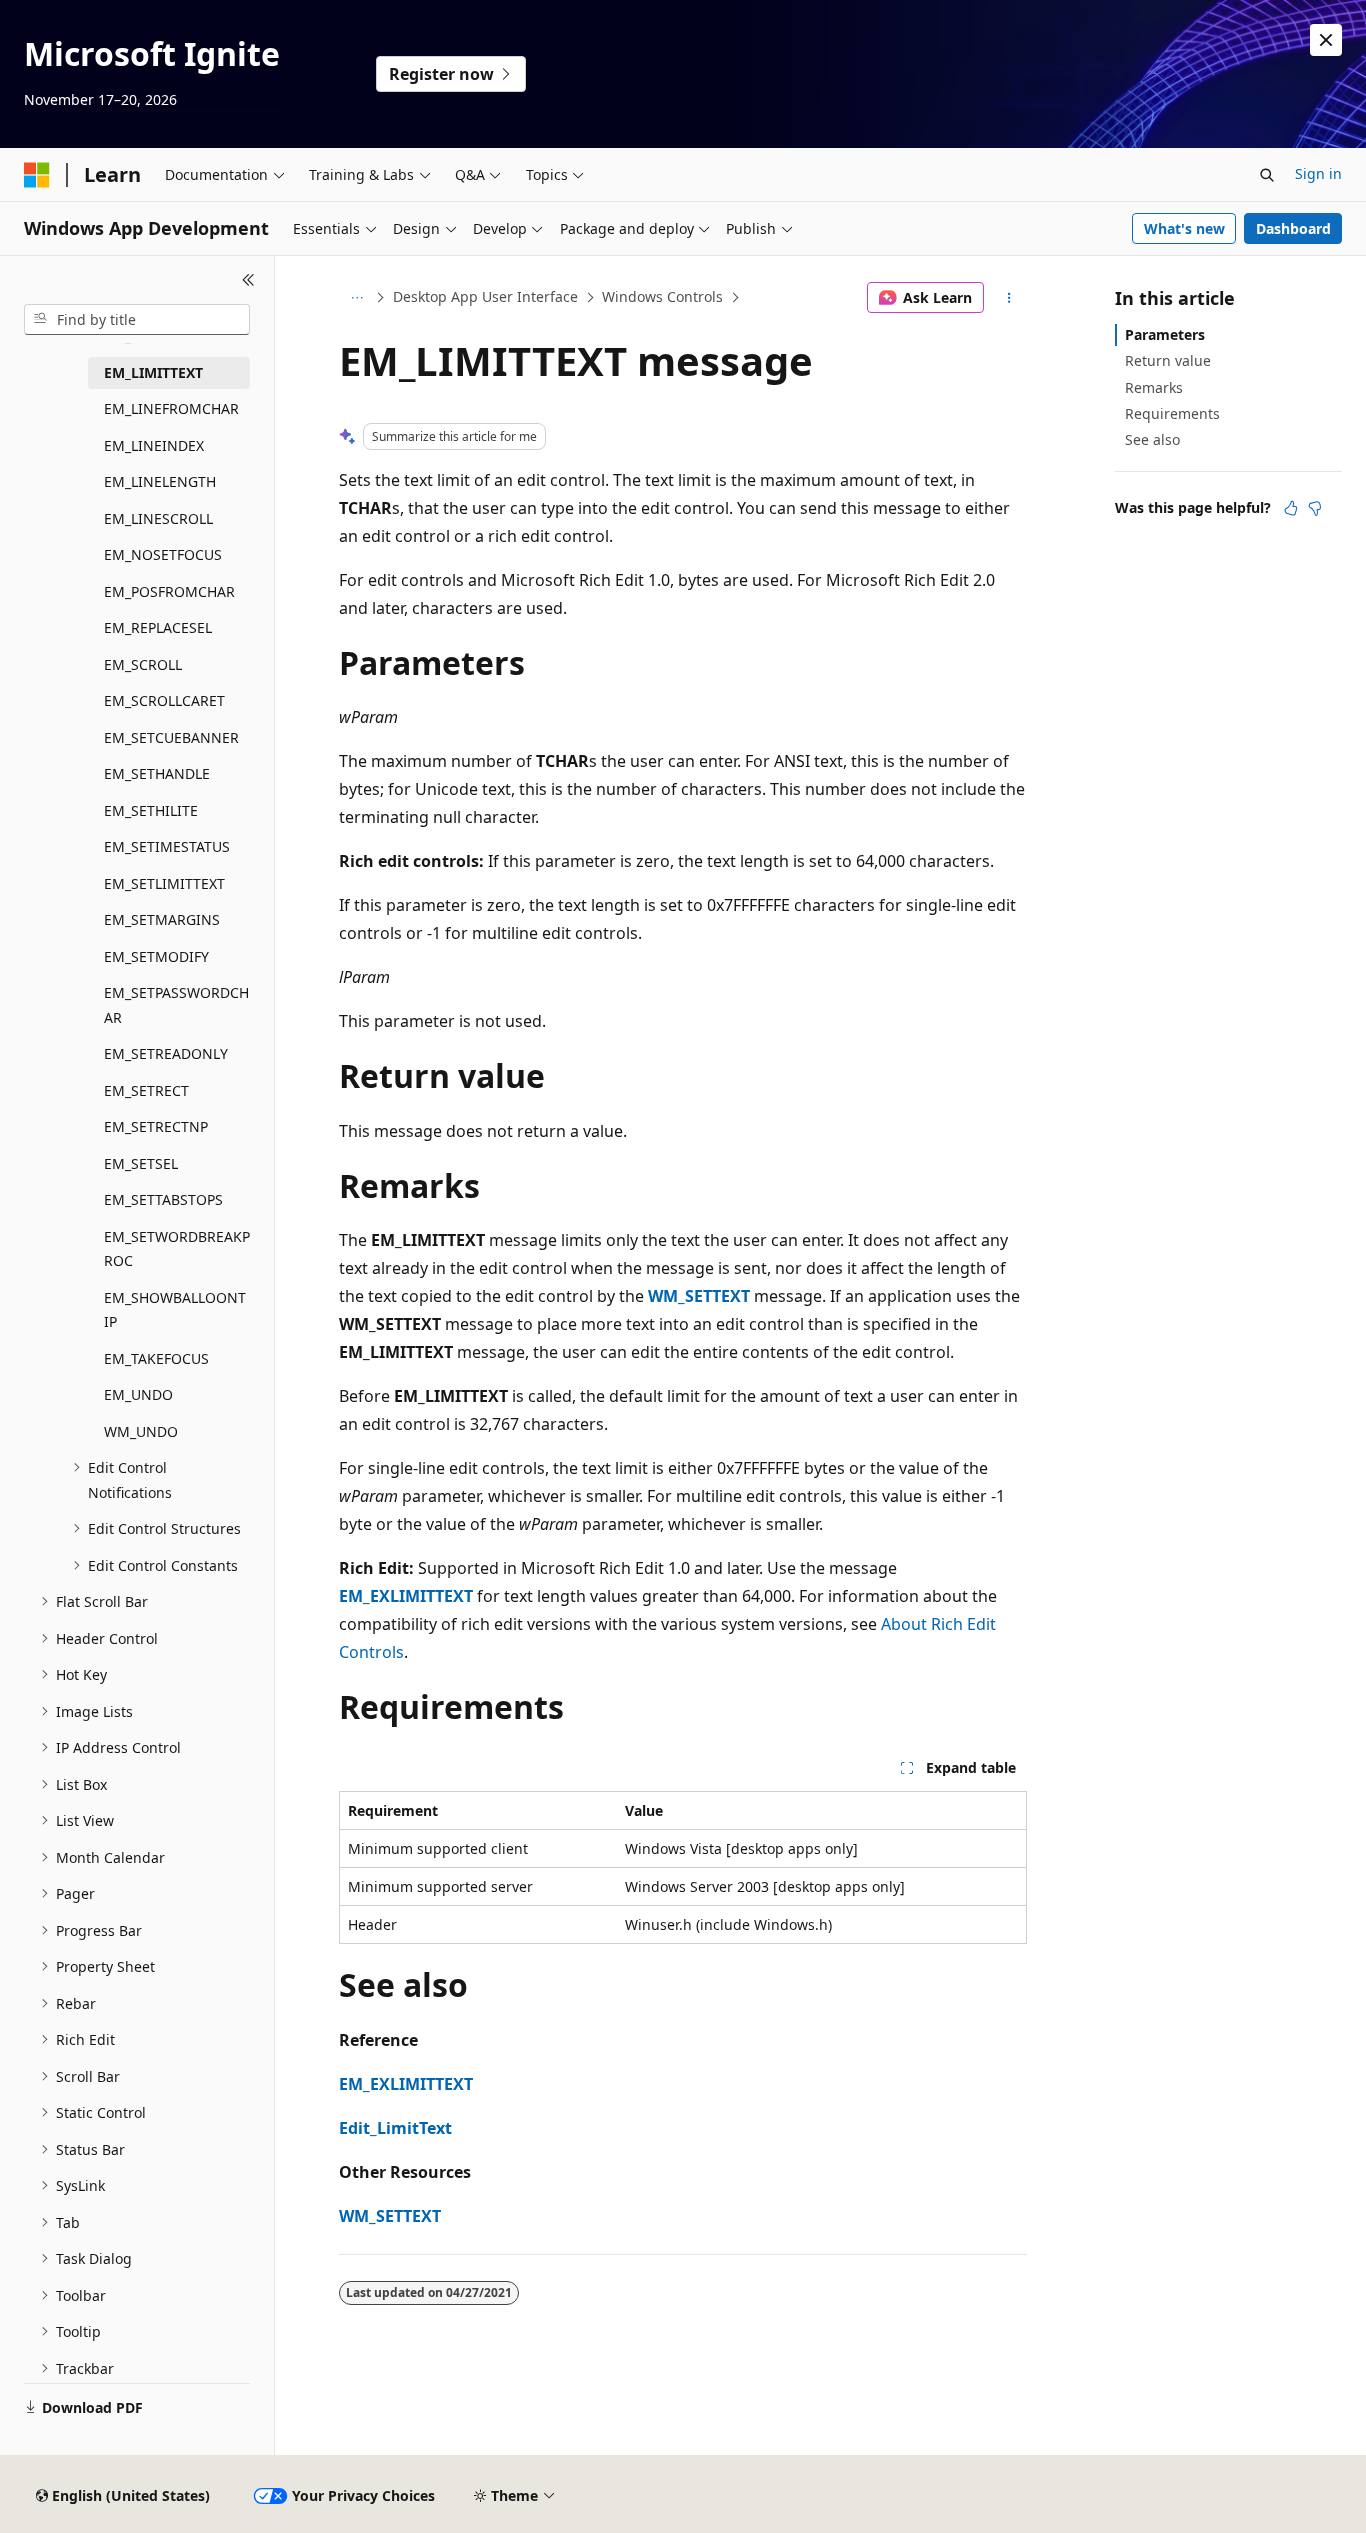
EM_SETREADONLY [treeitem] (166, 1053)
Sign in (1318, 173)
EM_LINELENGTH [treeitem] (160, 481)
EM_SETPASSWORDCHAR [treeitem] (176, 1005)
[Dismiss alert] (1326, 40)
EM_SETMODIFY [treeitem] (156, 956)
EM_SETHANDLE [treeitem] (157, 773)
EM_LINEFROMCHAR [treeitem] (171, 408)
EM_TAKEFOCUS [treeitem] (156, 1358)
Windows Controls (662, 296)
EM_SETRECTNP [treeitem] (156, 1126)
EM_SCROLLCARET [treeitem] (164, 700)
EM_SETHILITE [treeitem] (151, 810)
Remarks (1154, 387)
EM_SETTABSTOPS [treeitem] (163, 1199)
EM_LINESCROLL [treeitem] (158, 518)
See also (1152, 439)
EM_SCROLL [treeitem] (143, 664)
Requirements (1172, 413)
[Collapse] (248, 280)
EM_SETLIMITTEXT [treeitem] (164, 883)
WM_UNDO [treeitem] (141, 1431)
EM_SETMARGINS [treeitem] (162, 919)
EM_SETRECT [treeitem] (146, 1090)
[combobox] (137, 320)
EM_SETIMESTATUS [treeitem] (167, 846)
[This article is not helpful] (1315, 508)
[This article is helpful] (1291, 508)
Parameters (1165, 334)
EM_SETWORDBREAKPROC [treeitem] (177, 1249)
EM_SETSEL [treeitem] (141, 1163)
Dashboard (1293, 228)
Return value (1168, 360)
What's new (1184, 228)
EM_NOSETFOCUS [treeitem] (163, 554)
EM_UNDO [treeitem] (138, 1394)
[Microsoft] (37, 175)
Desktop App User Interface (485, 296)
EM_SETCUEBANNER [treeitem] (171, 737)
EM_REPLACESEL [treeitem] (158, 627)
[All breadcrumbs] (356, 298)
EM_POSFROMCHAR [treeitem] (169, 591)
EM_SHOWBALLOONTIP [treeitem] (175, 1310)
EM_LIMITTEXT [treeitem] (153, 372)
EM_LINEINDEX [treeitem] (154, 445)
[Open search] (1267, 175)
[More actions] (1009, 298)
